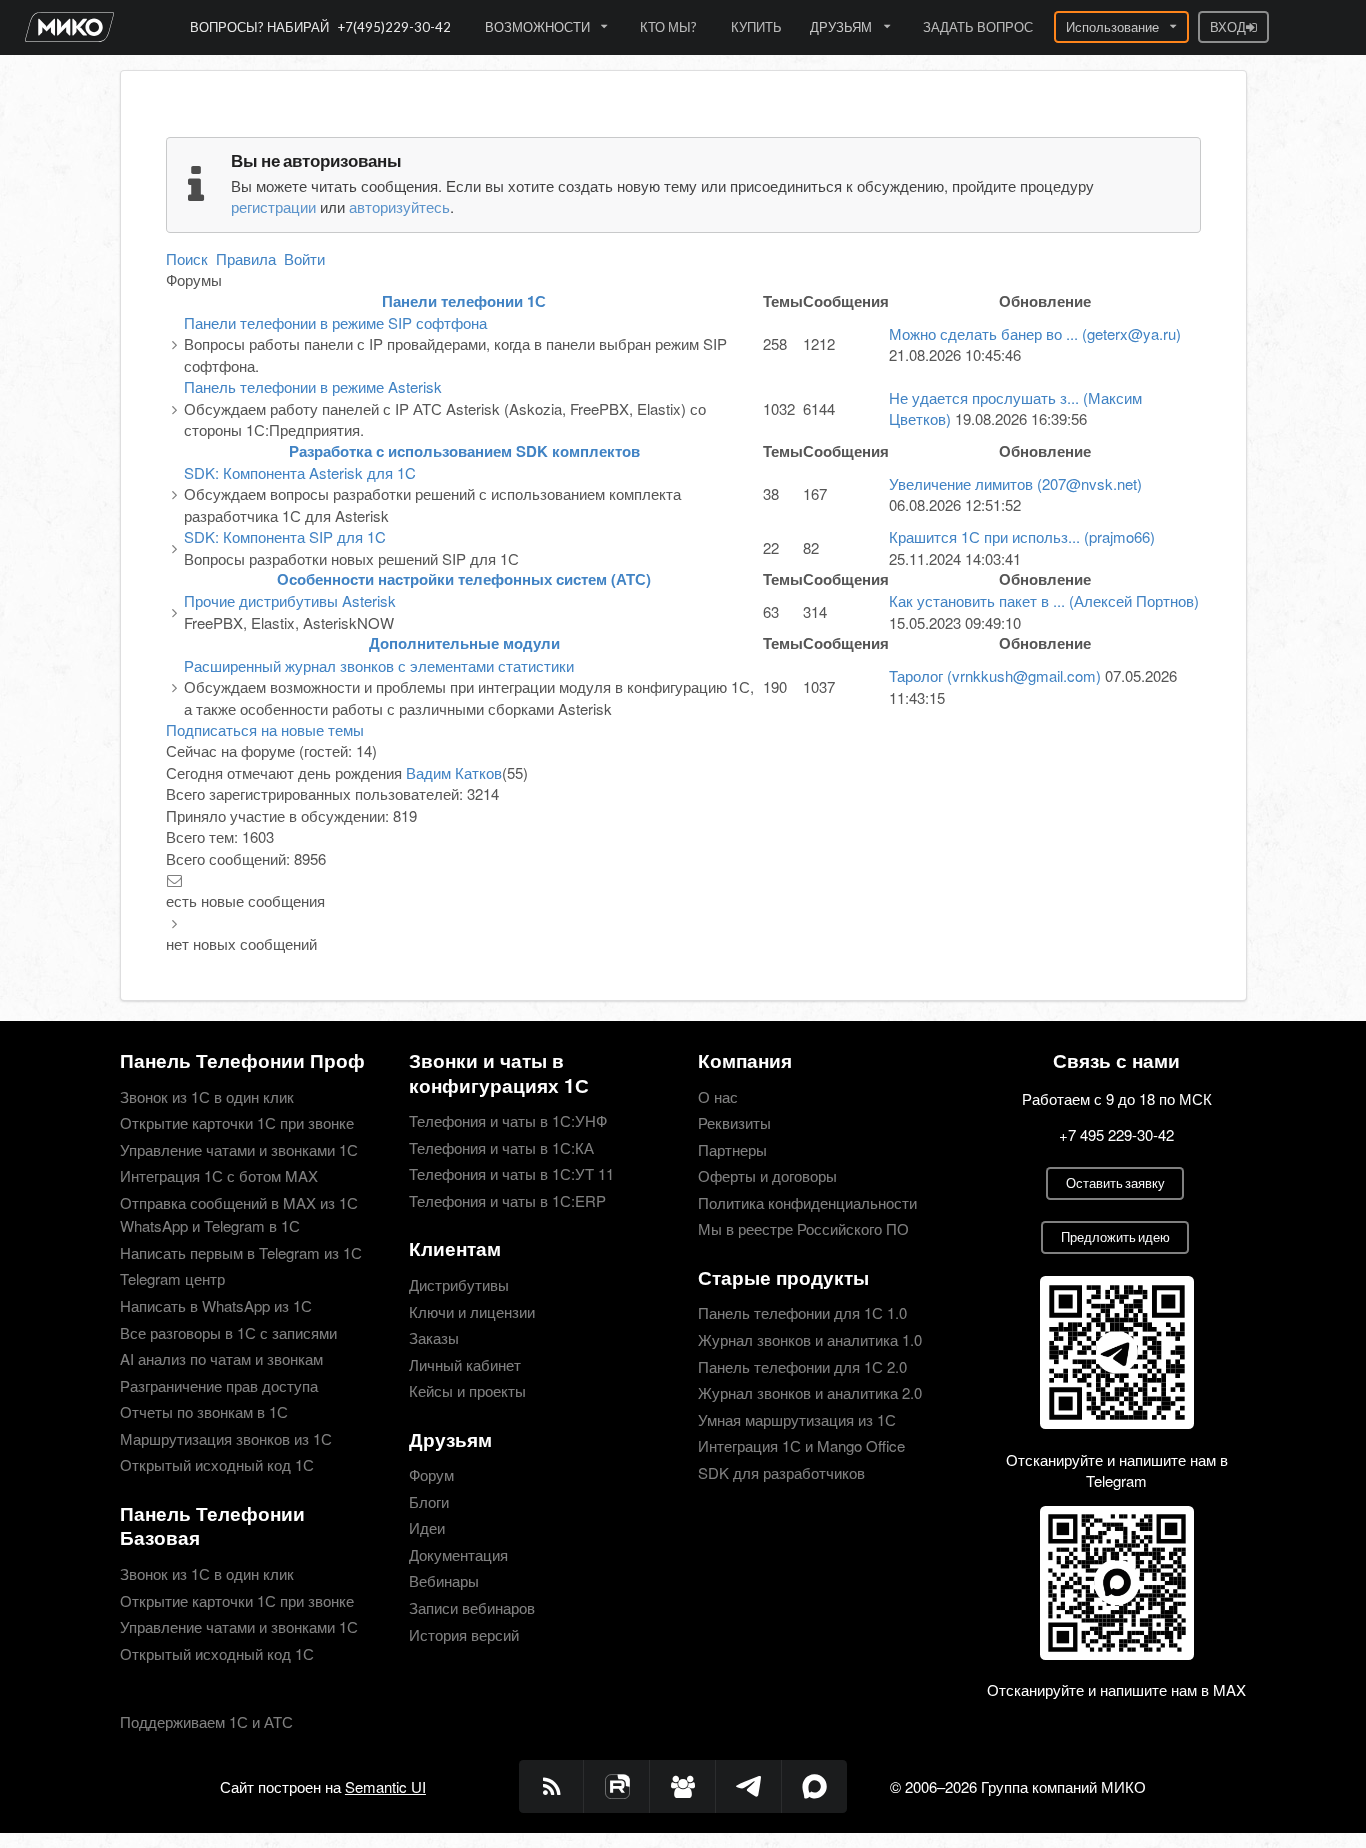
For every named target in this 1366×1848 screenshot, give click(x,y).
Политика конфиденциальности (807, 1202)
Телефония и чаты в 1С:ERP (507, 1199)
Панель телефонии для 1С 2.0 (802, 1366)
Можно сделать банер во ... (1035, 333)
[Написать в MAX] (815, 1786)
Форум (431, 1475)
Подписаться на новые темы (265, 729)
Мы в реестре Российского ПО (803, 1227)
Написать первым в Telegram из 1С (241, 1252)
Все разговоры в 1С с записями (228, 1332)
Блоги (429, 1501)
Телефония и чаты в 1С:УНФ (508, 1121)
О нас (718, 1097)
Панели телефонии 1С (464, 301)
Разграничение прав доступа (219, 1385)
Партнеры (732, 1149)
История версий (464, 1633)
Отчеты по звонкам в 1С (204, 1411)
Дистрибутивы (459, 1285)
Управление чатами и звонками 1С (239, 1149)
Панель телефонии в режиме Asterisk (313, 386)
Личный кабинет (465, 1364)
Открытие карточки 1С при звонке (237, 1122)
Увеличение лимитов (1015, 483)
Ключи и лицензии (472, 1311)
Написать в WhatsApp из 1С (216, 1305)
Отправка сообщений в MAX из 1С (239, 1202)
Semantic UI (385, 1786)
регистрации (273, 206)
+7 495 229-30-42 (1116, 1134)
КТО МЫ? (668, 27)
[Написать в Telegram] (749, 1786)
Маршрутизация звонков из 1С (226, 1438)
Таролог (995, 675)
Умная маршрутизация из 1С (797, 1419)
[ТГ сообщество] (683, 1786)
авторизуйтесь (399, 206)
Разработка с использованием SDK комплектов (464, 451)
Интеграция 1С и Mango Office (801, 1445)
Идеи (427, 1527)
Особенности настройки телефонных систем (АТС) (464, 579)
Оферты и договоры (767, 1175)
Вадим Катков (454, 772)
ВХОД (1228, 27)
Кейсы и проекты (467, 1389)
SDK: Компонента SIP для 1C (285, 536)
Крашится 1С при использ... (1022, 536)
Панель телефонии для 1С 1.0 (802, 1313)
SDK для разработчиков (781, 1471)
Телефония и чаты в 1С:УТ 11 (511, 1173)
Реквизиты (734, 1122)
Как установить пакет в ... (1044, 600)
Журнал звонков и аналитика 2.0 (810, 1392)
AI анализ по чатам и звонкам (221, 1358)
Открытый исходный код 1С (217, 1463)
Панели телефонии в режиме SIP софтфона (335, 322)
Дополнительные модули (464, 643)
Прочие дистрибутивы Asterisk (290, 600)
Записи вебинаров (472, 1607)
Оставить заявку (1115, 1183)
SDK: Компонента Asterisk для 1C (300, 472)
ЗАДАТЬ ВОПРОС (978, 27)
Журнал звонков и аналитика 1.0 (810, 1339)
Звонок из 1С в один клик (207, 1097)
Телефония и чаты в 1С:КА (501, 1147)
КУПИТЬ (756, 27)
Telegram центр (172, 1278)
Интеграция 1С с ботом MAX (219, 1175)
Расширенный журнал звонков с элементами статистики (379, 665)
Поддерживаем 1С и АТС (206, 1721)
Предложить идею (1115, 1237)
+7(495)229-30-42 (394, 27)
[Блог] (552, 1786)
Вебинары (444, 1580)
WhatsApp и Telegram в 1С (210, 1225)
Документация (458, 1554)
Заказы (434, 1337)
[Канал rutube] (617, 1786)
